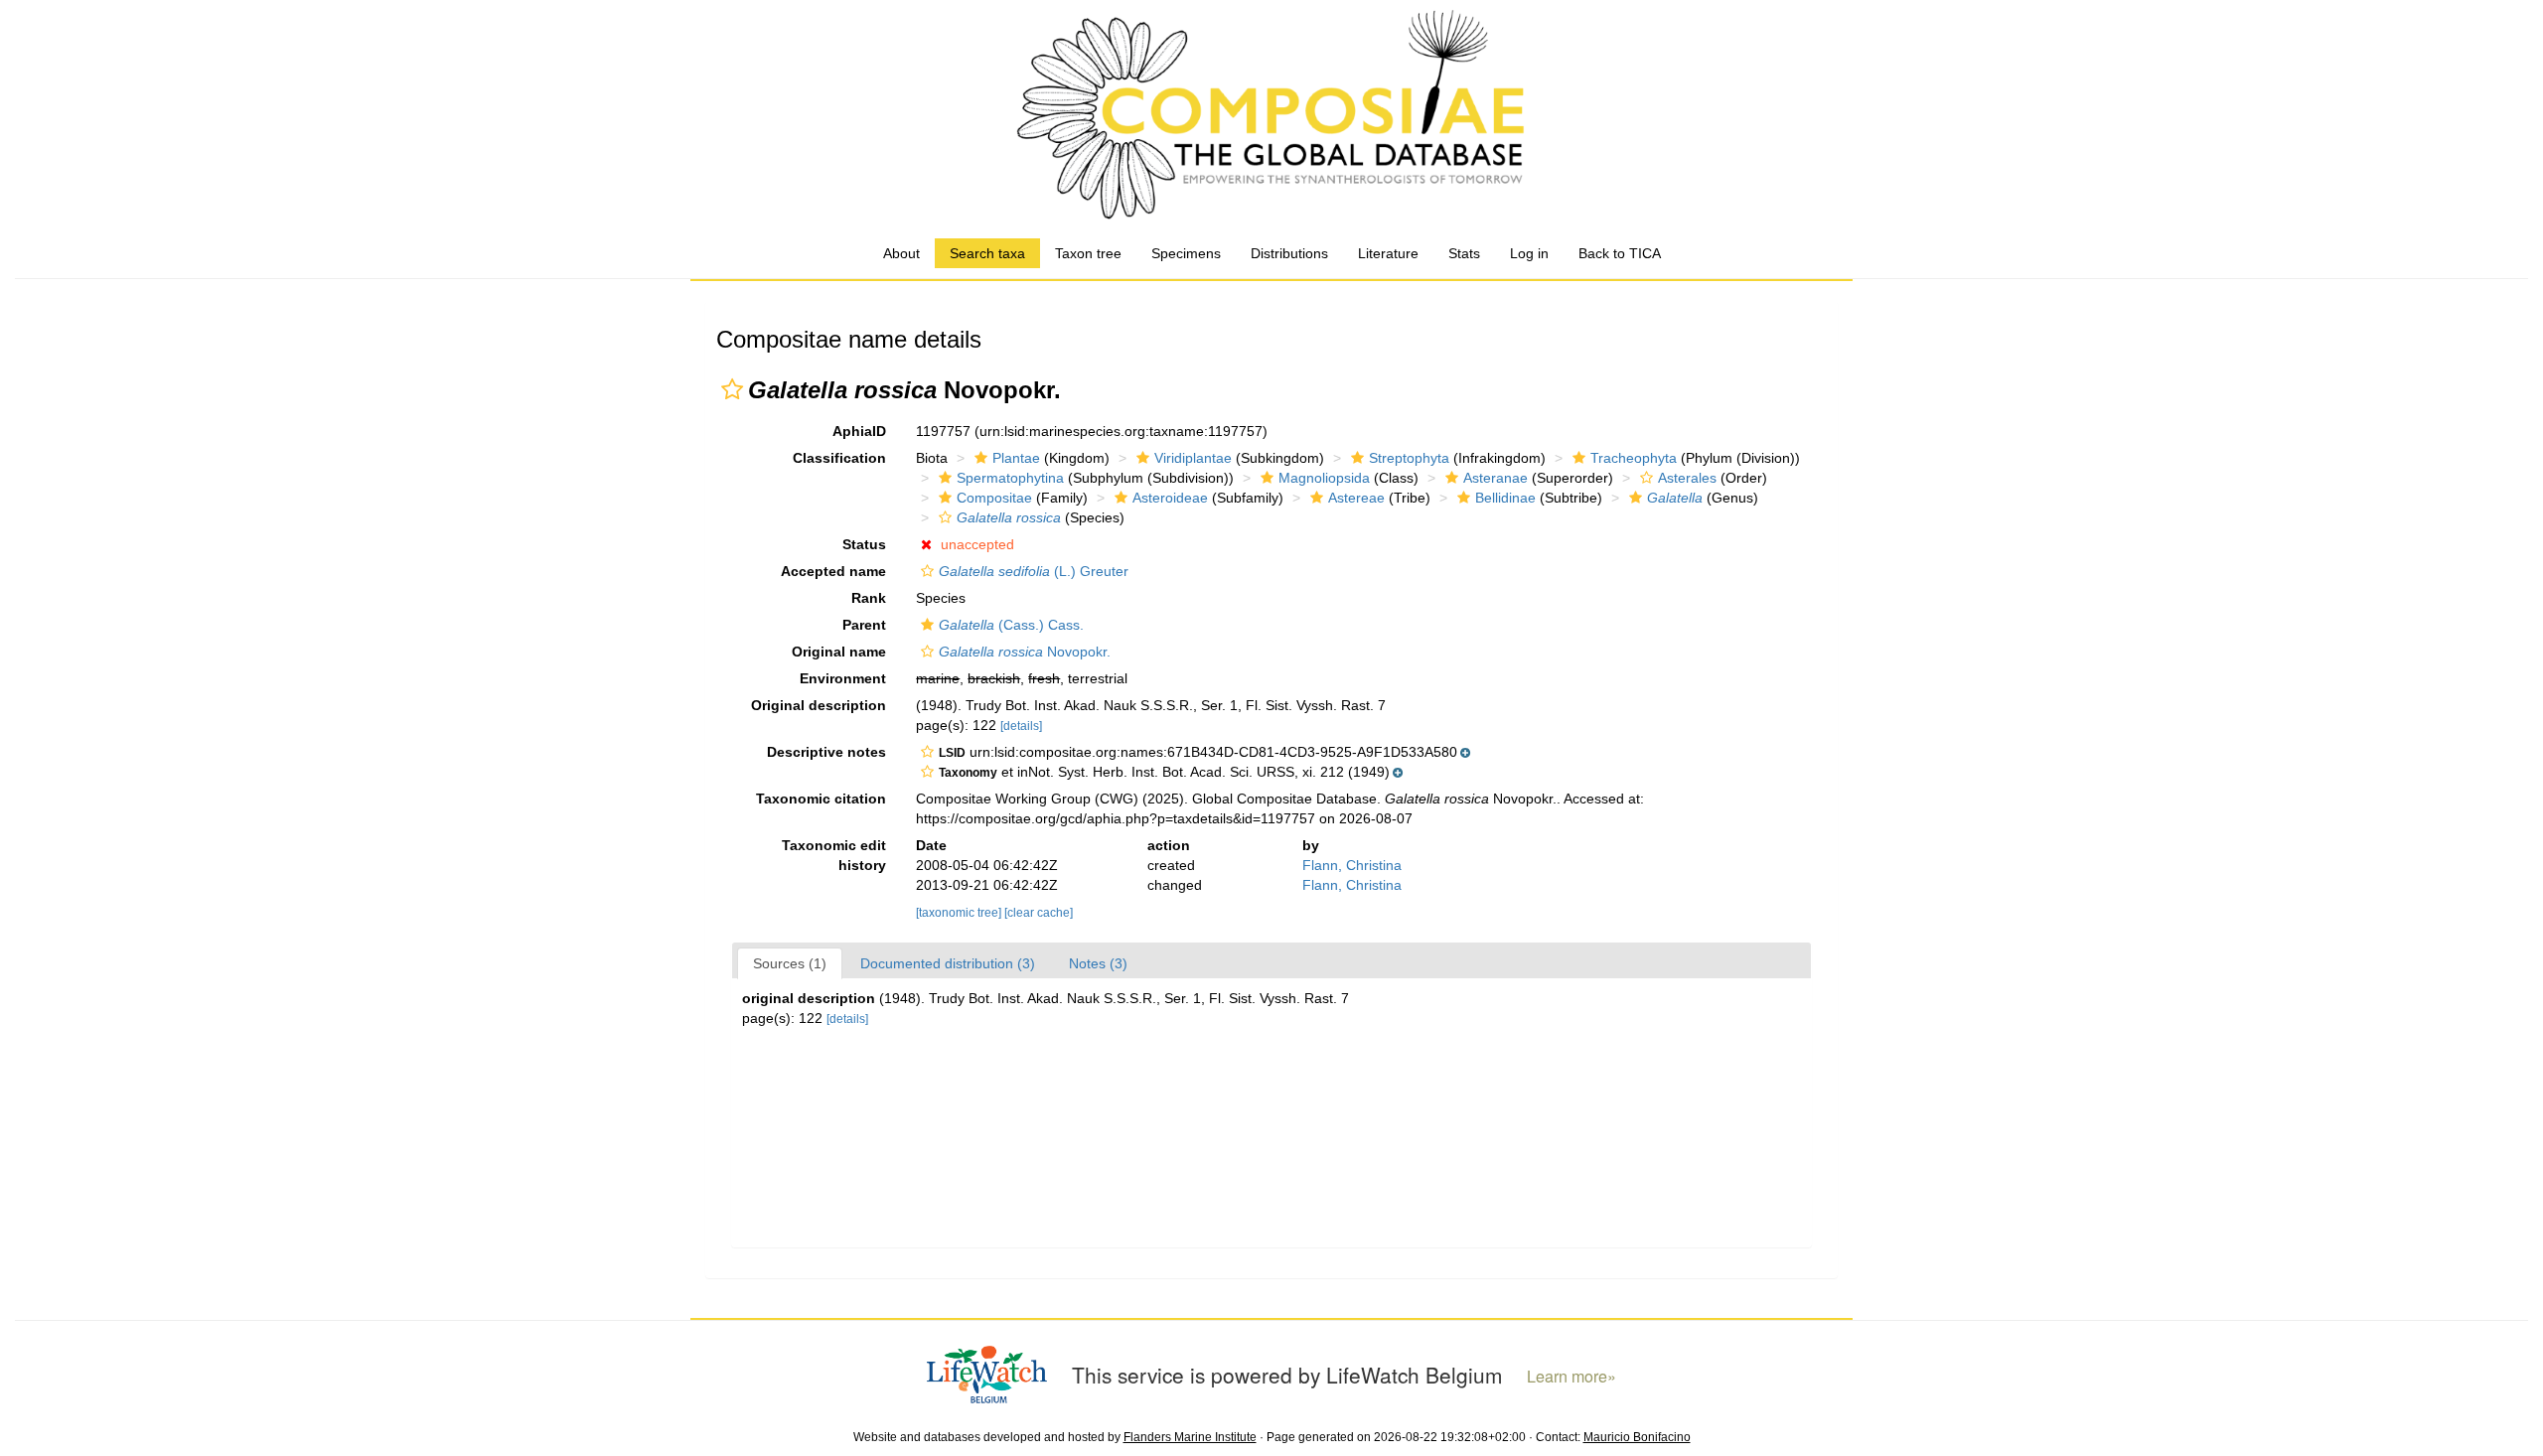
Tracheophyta (1634, 458)
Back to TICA (1620, 253)
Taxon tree (1088, 253)
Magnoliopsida (1324, 478)
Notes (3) (1098, 963)
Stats (1464, 253)
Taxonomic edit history (834, 855)
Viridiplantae (1193, 458)
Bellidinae (1505, 498)
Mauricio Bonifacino (1637, 1437)
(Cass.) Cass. (1011, 625)
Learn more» (1571, 1376)
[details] (1021, 726)
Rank (869, 598)
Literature (1388, 253)
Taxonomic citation (821, 799)
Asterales (1687, 478)
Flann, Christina (1352, 865)
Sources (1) (790, 963)
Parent (864, 625)
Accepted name (833, 571)
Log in (1529, 253)
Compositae (994, 498)
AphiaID (859, 431)
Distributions (1289, 253)
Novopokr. (1025, 652)
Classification (839, 458)
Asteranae (1496, 478)
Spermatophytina (1010, 478)
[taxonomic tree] (960, 913)
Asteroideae (1170, 498)
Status (864, 544)
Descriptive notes (826, 752)
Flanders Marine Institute (1190, 1437)
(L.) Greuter (1034, 571)
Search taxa (987, 253)
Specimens (1186, 253)
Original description (819, 705)
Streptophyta (1409, 458)
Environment (843, 678)
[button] (732, 389)
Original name (839, 652)
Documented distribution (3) (948, 963)
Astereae (1356, 498)
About (901, 253)
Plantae (1016, 458)
